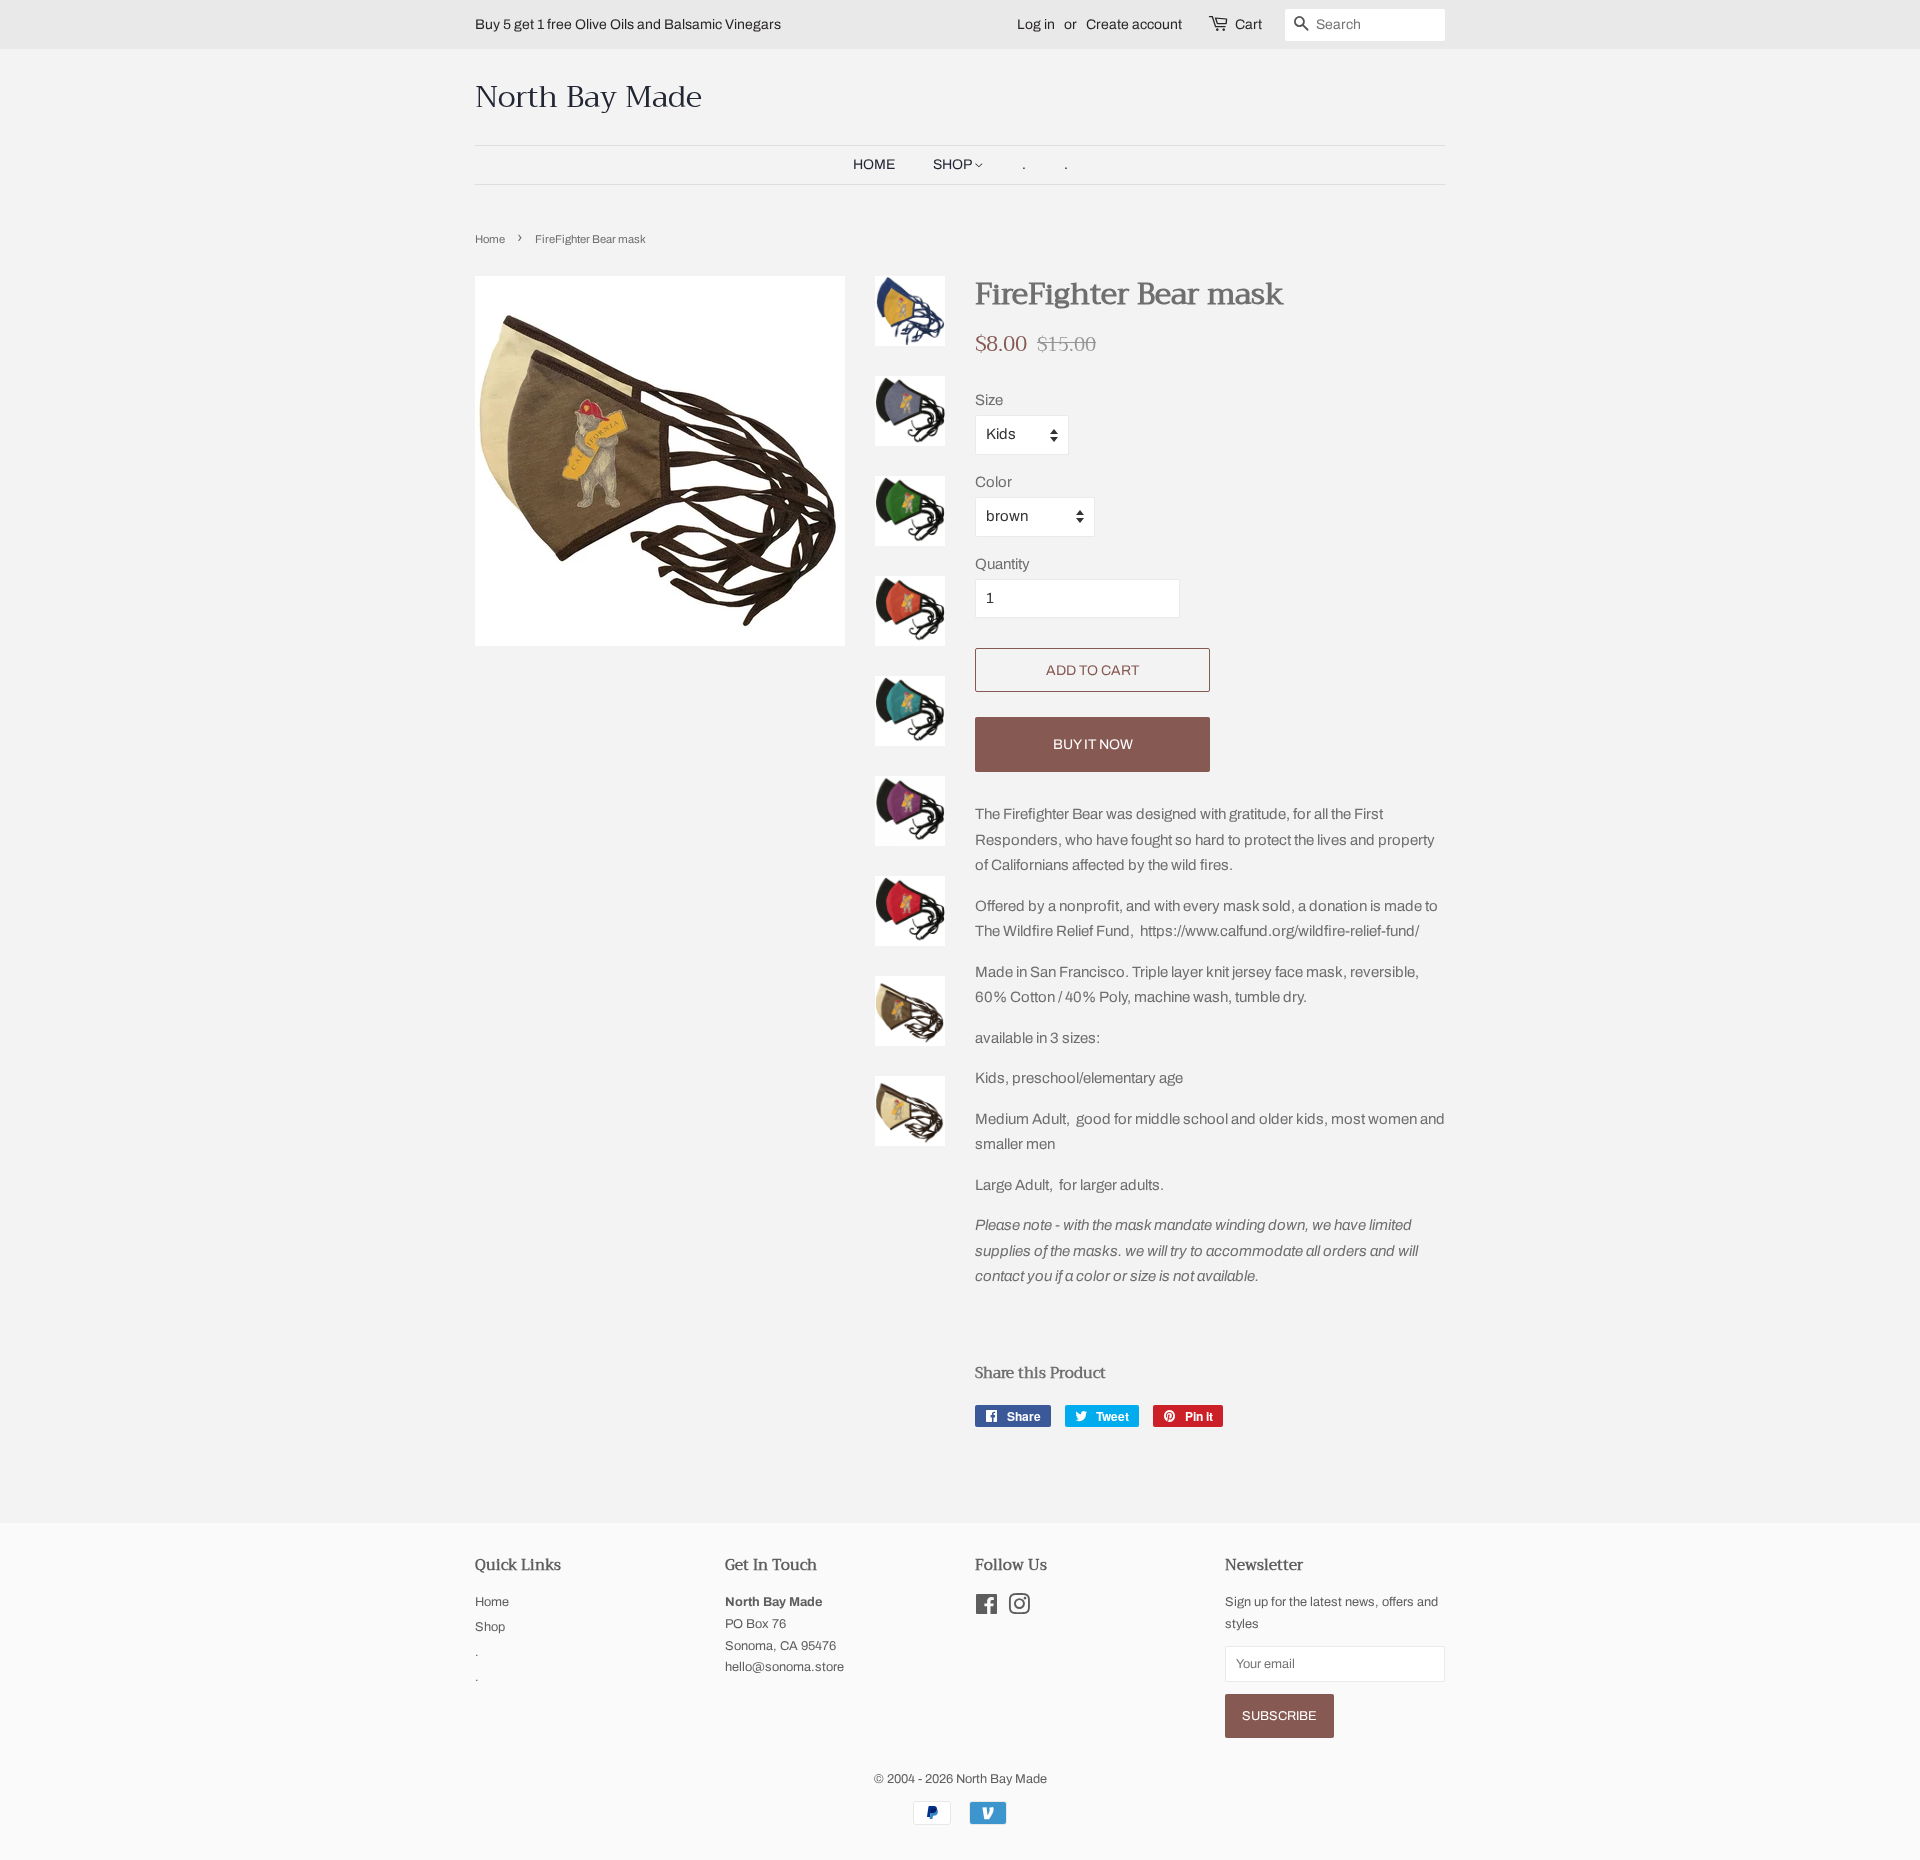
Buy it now (1093, 744)
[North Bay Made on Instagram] (1019, 1609)
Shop (953, 164)
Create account (1134, 24)
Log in (1036, 24)
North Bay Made (588, 97)
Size (989, 400)
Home (874, 164)
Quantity (1002, 564)
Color (993, 482)
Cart (1248, 24)
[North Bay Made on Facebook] (986, 1609)
